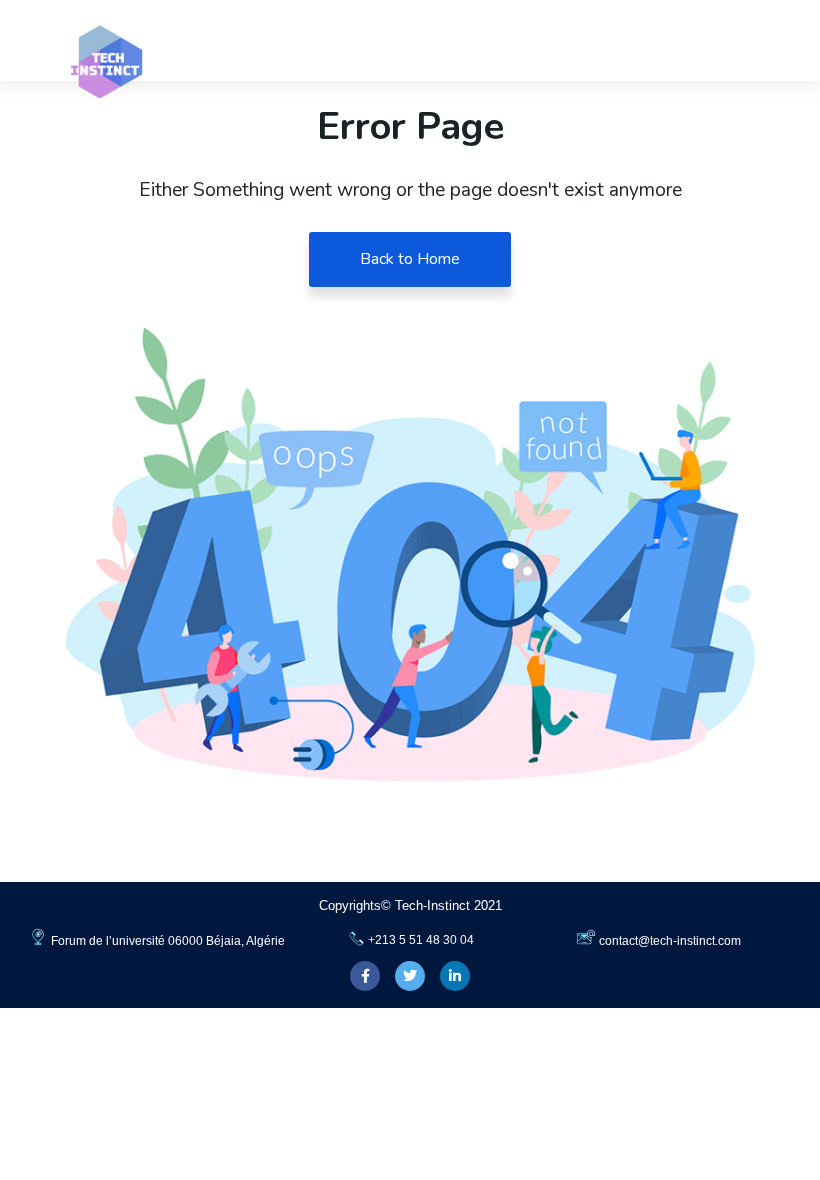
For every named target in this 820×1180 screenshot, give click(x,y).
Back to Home (410, 259)
